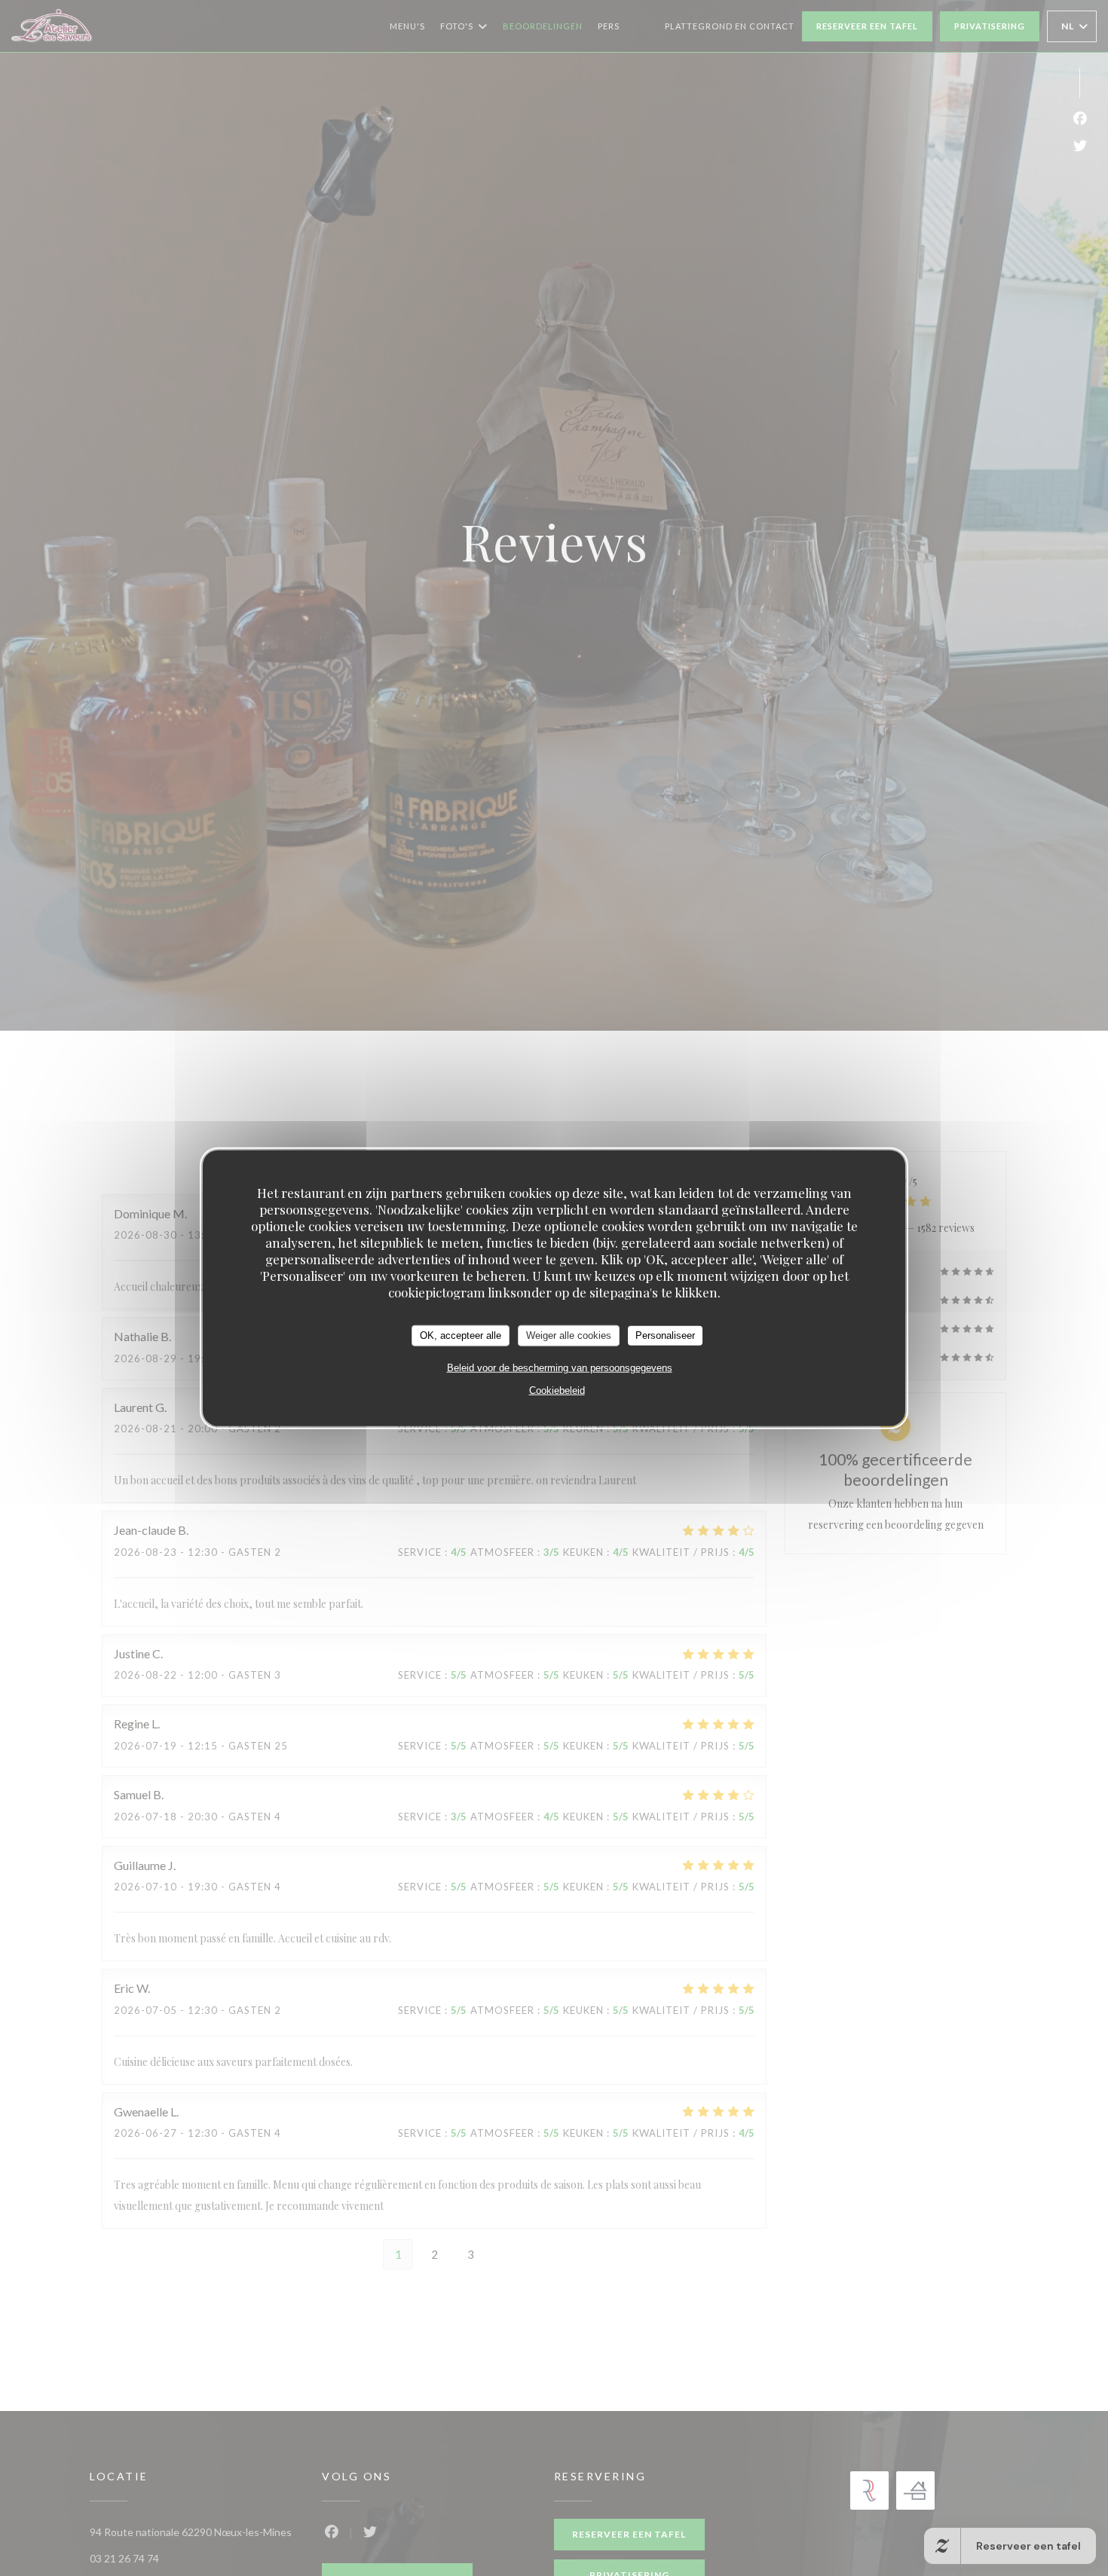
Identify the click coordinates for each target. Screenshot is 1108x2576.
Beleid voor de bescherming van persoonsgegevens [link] (560, 1367)
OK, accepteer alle (461, 1335)
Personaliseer (665, 1335)
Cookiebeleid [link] (557, 1390)
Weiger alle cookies (569, 1335)
